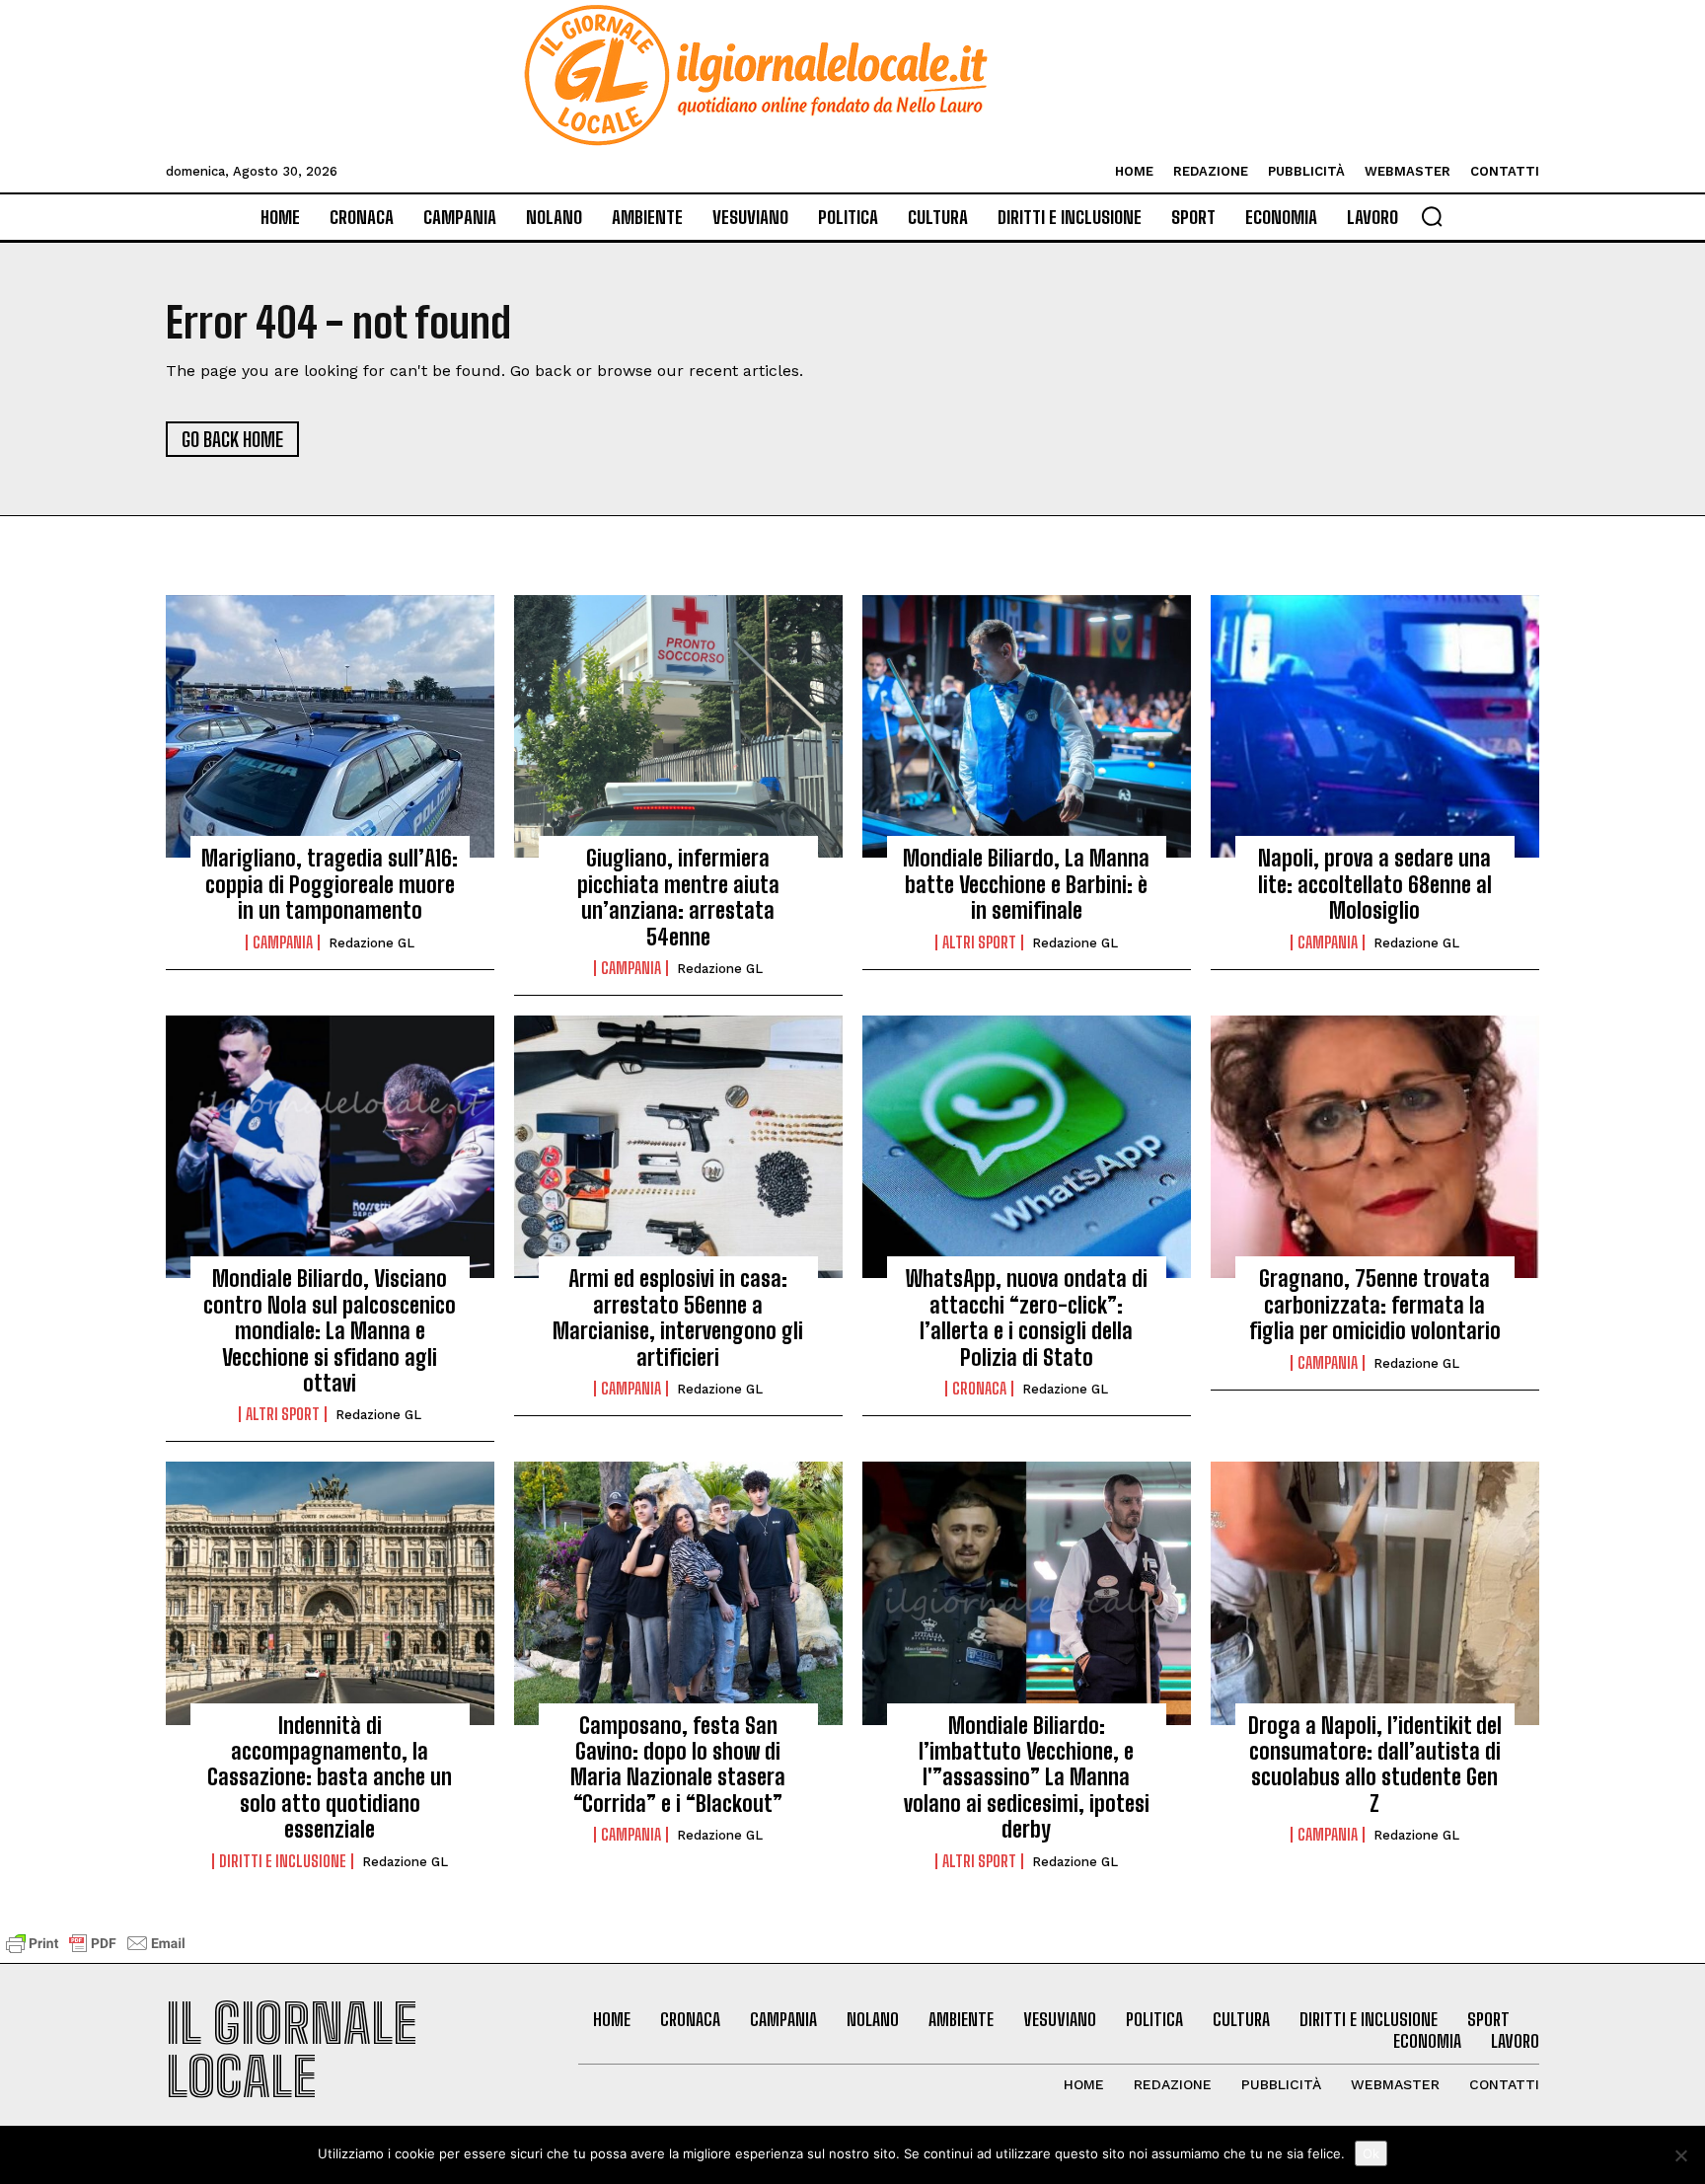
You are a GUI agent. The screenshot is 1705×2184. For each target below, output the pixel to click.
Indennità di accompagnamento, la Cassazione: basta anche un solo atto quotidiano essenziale (330, 1778)
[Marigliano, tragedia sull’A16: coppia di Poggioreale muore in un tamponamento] (330, 726)
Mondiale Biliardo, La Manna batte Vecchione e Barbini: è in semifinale (1026, 884)
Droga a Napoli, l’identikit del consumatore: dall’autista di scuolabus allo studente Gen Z (1375, 1765)
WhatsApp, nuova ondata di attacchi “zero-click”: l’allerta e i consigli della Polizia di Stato (1027, 1318)
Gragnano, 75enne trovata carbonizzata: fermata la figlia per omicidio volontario (1375, 1305)
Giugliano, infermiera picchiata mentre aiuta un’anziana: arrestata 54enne (678, 897)
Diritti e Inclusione (283, 1861)
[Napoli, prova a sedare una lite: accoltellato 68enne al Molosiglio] (1375, 726)
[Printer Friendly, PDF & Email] (96, 1953)
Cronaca (979, 1389)
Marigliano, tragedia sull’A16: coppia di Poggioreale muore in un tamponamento (330, 884)
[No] (1680, 2155)
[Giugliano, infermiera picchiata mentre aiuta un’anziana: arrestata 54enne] (678, 726)
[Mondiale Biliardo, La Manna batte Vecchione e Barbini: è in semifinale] (1027, 726)
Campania (283, 942)
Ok (1371, 2153)
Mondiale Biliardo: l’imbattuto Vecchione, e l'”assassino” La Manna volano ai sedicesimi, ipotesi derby (1027, 1778)
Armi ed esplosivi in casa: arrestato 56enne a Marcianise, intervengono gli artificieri (678, 1318)
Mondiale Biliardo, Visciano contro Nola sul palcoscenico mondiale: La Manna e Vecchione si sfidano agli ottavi (330, 1331)
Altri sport (979, 942)
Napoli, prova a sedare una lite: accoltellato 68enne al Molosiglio (1375, 884)
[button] (1432, 216)
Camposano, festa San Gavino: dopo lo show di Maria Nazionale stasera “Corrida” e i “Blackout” (678, 1765)
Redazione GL (371, 943)
